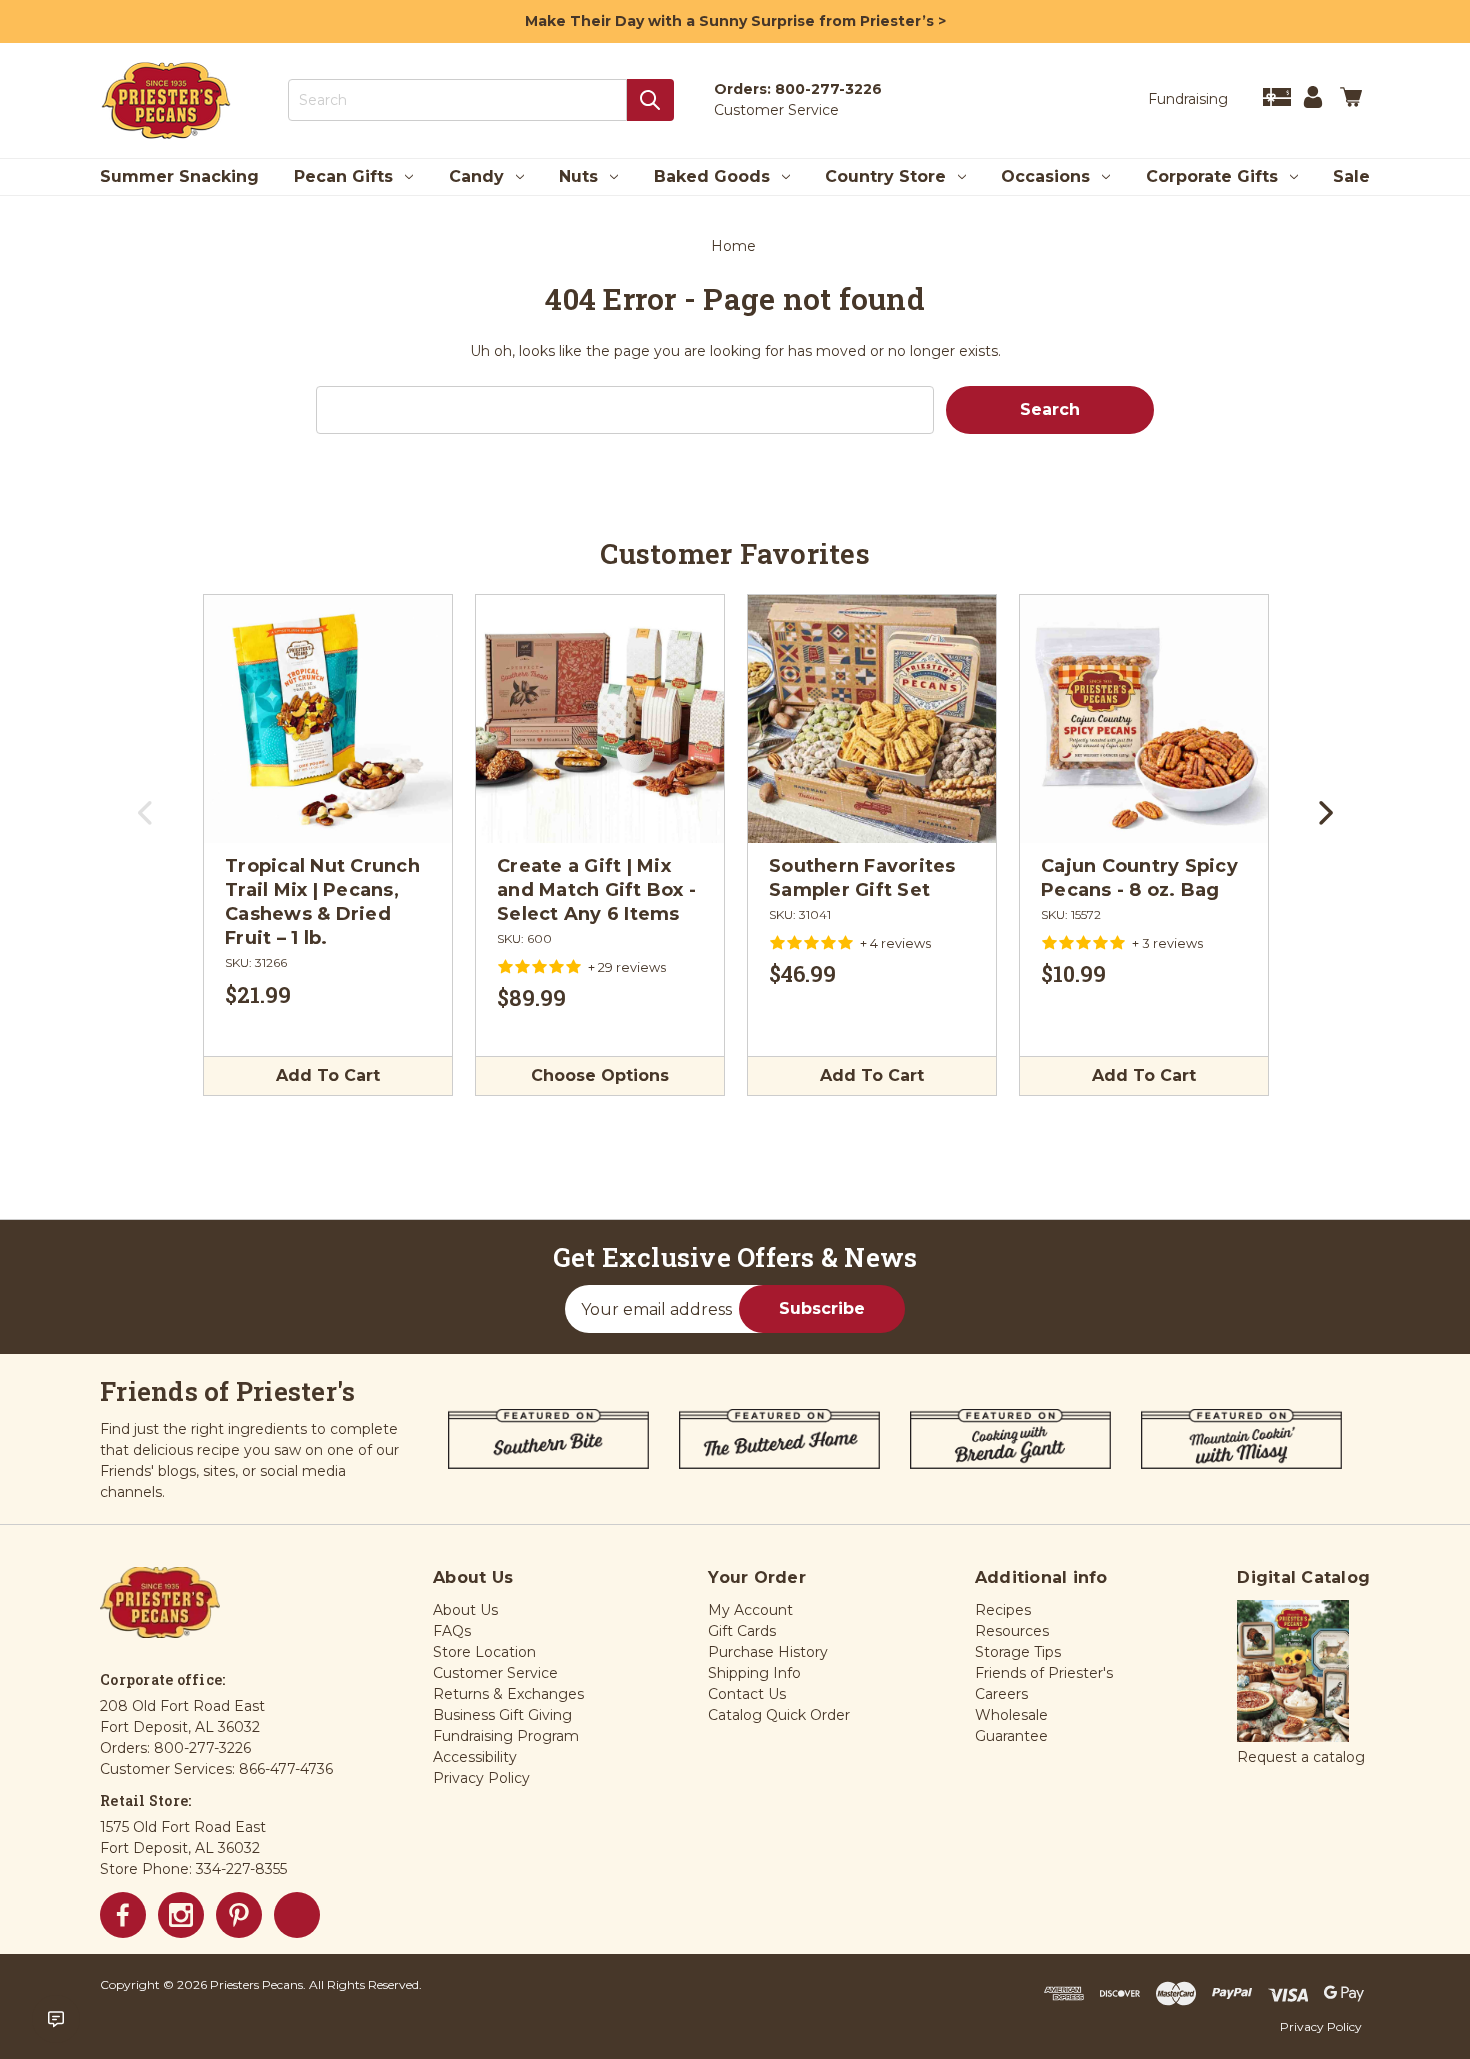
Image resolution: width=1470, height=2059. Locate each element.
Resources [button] (1012, 1631)
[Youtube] (297, 1915)
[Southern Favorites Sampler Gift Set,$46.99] (872, 719)
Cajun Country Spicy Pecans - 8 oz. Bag (1139, 878)
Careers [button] (1001, 1694)
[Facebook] (123, 1915)
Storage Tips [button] (1018, 1652)
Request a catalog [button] (1301, 1757)
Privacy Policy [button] (481, 1778)
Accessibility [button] (475, 1757)
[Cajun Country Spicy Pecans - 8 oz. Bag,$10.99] (1144, 719)
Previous (146, 820)
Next (1324, 820)
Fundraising (1188, 99)
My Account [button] (750, 1610)
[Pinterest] (239, 1915)
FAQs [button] (452, 1631)
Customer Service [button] (495, 1673)
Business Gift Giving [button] (502, 1715)
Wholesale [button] (1011, 1715)
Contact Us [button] (747, 1694)
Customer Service (776, 110)
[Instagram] (181, 1915)
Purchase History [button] (768, 1652)
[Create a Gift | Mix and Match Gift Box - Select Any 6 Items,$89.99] (600, 719)
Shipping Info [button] (754, 1673)
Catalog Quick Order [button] (779, 1715)
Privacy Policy (1321, 2026)
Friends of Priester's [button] (1044, 1673)
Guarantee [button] (1011, 1736)
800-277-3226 (828, 89)
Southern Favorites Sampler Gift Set (862, 878)
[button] (1293, 1672)
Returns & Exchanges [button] (508, 1694)
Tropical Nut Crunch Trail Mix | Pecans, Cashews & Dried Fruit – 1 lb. (322, 902)
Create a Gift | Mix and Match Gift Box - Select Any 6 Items (596, 890)
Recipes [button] (1003, 1610)
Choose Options (600, 1075)
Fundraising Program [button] (506, 1736)
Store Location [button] (484, 1652)
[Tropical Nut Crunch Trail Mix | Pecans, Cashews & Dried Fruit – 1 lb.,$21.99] (328, 719)
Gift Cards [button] (742, 1631)
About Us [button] (465, 1610)
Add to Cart (328, 1075)
